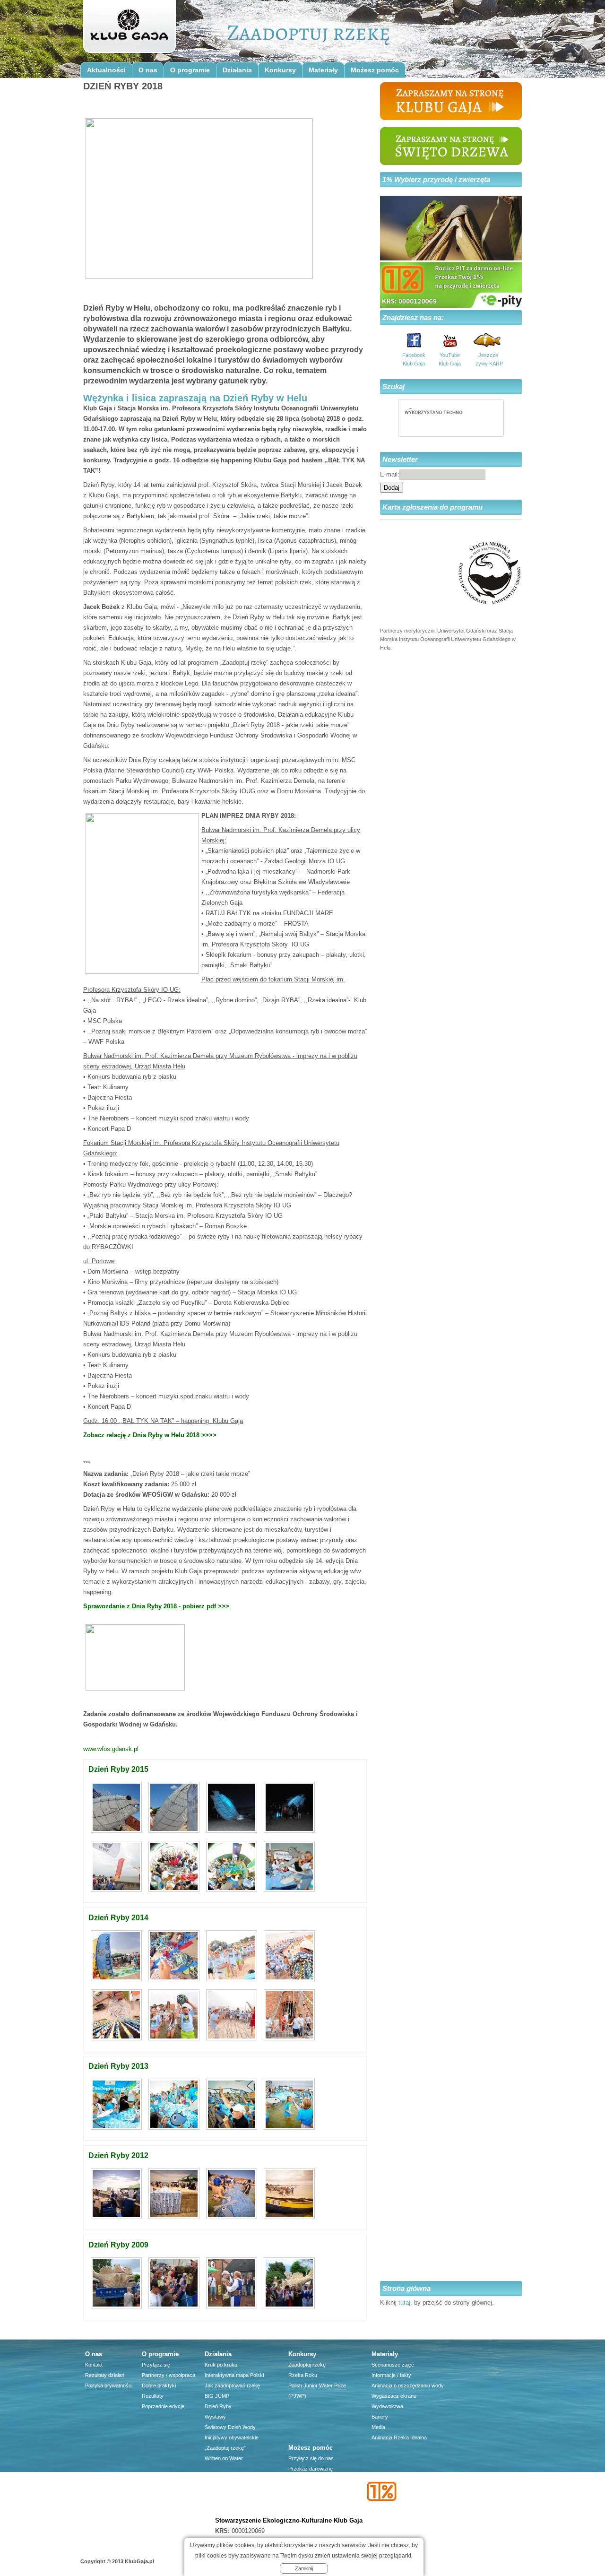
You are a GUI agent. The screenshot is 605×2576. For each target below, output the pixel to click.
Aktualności (106, 70)
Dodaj (392, 488)
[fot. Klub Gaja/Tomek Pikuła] (289, 2130)
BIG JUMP (217, 2396)
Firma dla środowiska (313, 2500)
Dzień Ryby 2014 (118, 1918)
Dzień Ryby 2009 (118, 2245)
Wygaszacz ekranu (394, 2396)
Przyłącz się (156, 2365)
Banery (380, 2417)
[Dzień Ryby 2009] (117, 2309)
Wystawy (215, 2417)
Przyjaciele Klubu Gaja (314, 2510)
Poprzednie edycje (163, 2406)
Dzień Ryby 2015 (118, 1769)
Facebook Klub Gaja (414, 359)
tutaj (404, 2303)
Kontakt (94, 2365)
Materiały (323, 70)
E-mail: (390, 474)
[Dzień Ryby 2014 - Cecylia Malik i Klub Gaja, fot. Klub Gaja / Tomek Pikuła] (289, 2041)
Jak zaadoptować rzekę (232, 2385)
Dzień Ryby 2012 (118, 2155)
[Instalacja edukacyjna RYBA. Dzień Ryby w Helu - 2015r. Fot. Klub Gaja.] (117, 1833)
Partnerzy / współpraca (169, 2375)
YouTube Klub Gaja (450, 359)
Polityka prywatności (109, 2385)
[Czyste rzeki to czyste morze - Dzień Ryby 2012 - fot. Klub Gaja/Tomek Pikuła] (233, 2219)
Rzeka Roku (303, 2375)
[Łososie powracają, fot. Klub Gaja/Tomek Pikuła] (233, 2130)
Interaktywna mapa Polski (234, 2375)
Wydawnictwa (387, 2406)
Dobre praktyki (159, 2385)
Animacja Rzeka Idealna (399, 2437)
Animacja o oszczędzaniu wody (408, 2385)
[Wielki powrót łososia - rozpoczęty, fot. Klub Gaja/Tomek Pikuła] (117, 2130)
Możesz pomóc (375, 70)
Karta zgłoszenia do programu (432, 507)
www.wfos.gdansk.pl (111, 1749)
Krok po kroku (221, 2365)
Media (378, 2427)
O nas (148, 70)
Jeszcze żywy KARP (488, 359)
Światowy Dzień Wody (230, 2427)
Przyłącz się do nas (311, 2458)
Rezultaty (153, 2396)
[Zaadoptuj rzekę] (129, 29)
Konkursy (280, 70)
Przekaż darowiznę (311, 2469)
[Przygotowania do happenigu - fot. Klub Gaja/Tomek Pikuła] (175, 2219)
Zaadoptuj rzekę (307, 2365)
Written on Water (224, 2458)
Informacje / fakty (391, 2375)
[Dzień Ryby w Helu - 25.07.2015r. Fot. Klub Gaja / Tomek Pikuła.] (117, 1892)
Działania (237, 70)
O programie (190, 70)
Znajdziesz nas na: (413, 317)
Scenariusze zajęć (393, 2365)
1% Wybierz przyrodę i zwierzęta (436, 179)
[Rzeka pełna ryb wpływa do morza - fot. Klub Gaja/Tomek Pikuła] (175, 2130)
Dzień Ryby (218, 2406)
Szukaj (393, 386)
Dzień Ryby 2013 (118, 2066)
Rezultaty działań (105, 2375)
